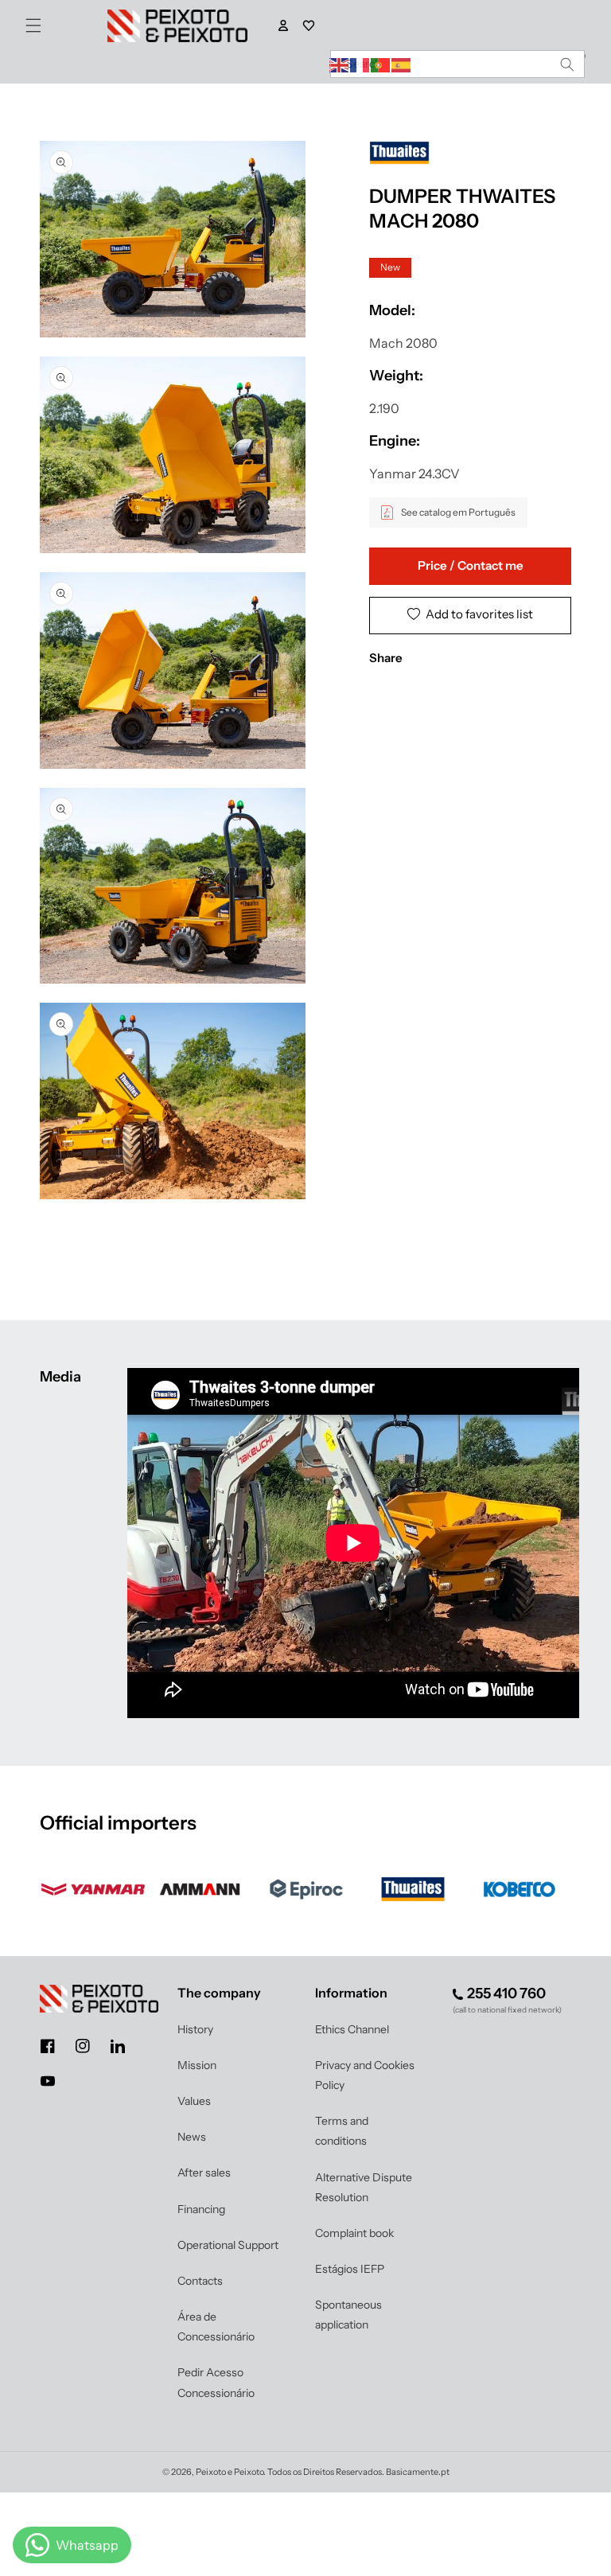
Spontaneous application (348, 2315)
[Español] (402, 64)
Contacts (200, 2281)
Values (194, 2101)
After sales (204, 2173)
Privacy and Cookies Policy (365, 2075)
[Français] (360, 64)
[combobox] (457, 64)
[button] (33, 25)
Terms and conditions (342, 2131)
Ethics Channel (352, 2029)
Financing (201, 2209)
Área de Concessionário (216, 2327)
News (192, 2137)
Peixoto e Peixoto (230, 2472)
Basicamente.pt (418, 2472)
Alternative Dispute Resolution (364, 2187)
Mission (197, 2065)
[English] (340, 64)
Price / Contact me (471, 565)
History (195, 2029)
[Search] (567, 64)
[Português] (381, 64)
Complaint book (354, 2233)
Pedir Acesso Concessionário (216, 2382)
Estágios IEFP (350, 2269)
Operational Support (228, 2245)
